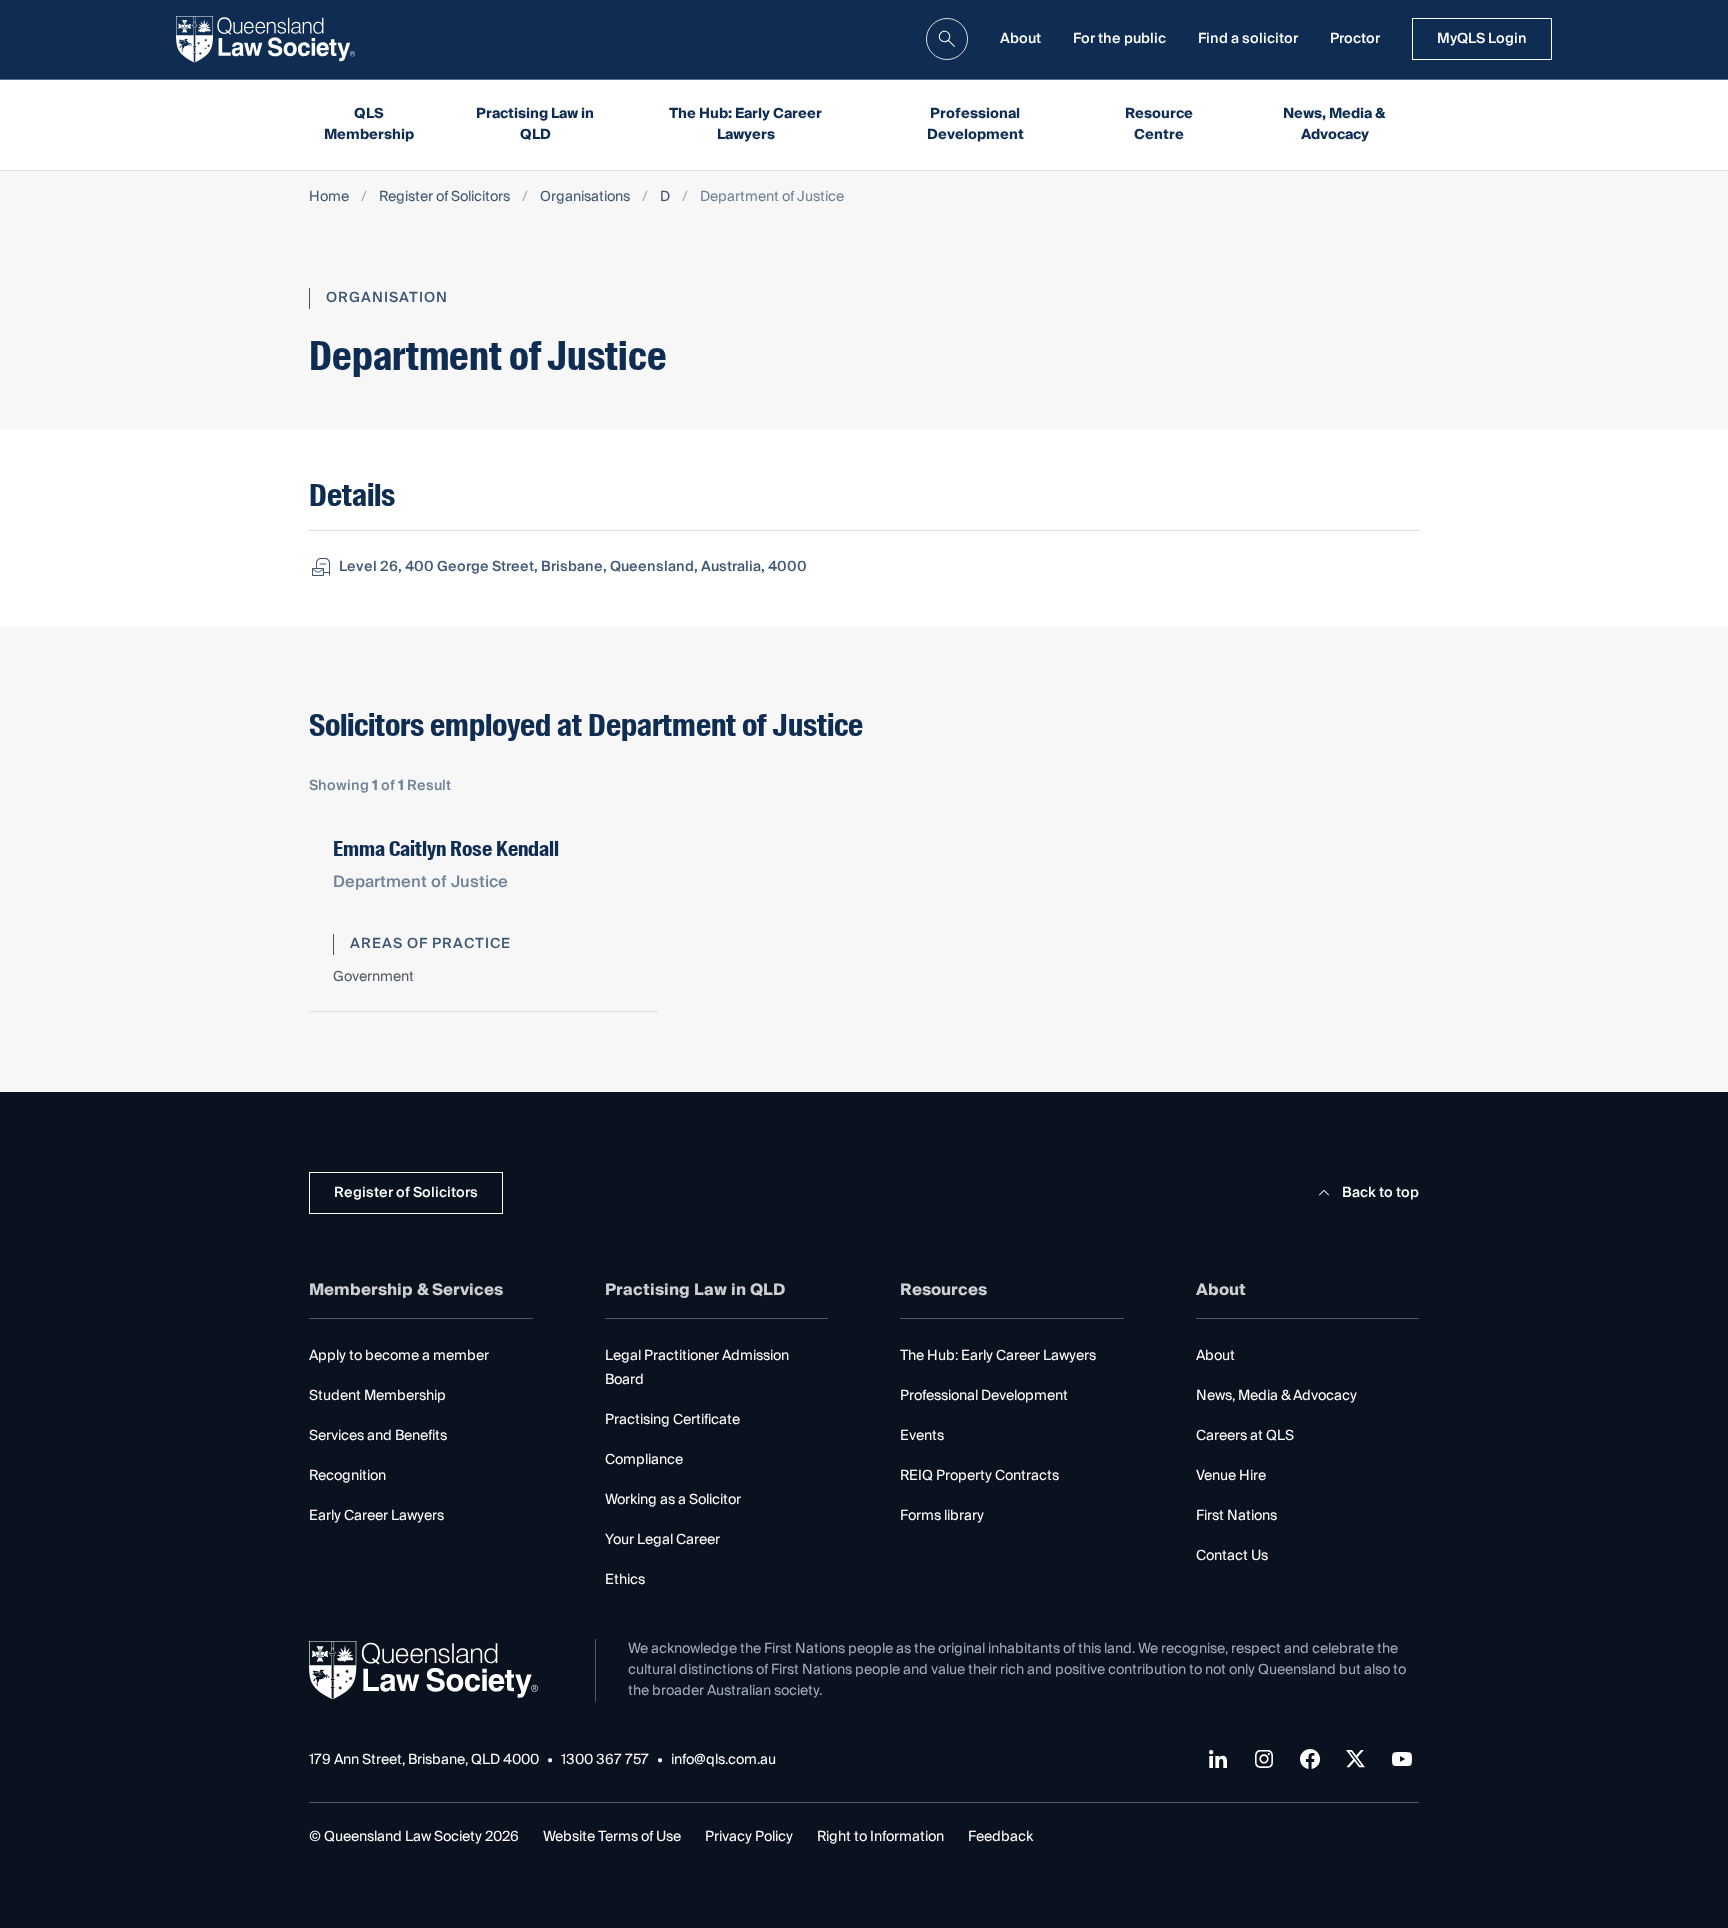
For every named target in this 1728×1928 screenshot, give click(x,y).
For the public (1119, 39)
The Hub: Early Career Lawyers (745, 124)
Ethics (625, 1580)
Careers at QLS (1245, 1436)
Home (329, 197)
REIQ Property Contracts (979, 1476)
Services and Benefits (378, 1436)
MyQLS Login (1482, 39)
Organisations (585, 197)
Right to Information (880, 1837)
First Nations (1236, 1516)
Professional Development (975, 124)
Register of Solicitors (444, 197)
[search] (947, 39)
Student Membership (377, 1396)
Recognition (347, 1476)
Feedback (1000, 1837)
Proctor (1355, 39)
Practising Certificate (672, 1420)
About (1020, 39)
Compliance (644, 1460)
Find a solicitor (1248, 39)
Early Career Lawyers (376, 1516)
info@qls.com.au (723, 1760)
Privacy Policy (749, 1837)
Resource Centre (1159, 124)
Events (922, 1436)
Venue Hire (1231, 1476)
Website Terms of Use (612, 1837)
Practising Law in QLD (535, 124)
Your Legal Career (662, 1540)
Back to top (1380, 1193)
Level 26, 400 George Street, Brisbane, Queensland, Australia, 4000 (573, 567)
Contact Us (1232, 1556)
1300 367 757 (605, 1760)
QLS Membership (369, 124)
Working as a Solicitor (673, 1500)
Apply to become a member (399, 1356)
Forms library (942, 1516)
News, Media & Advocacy (1334, 124)
